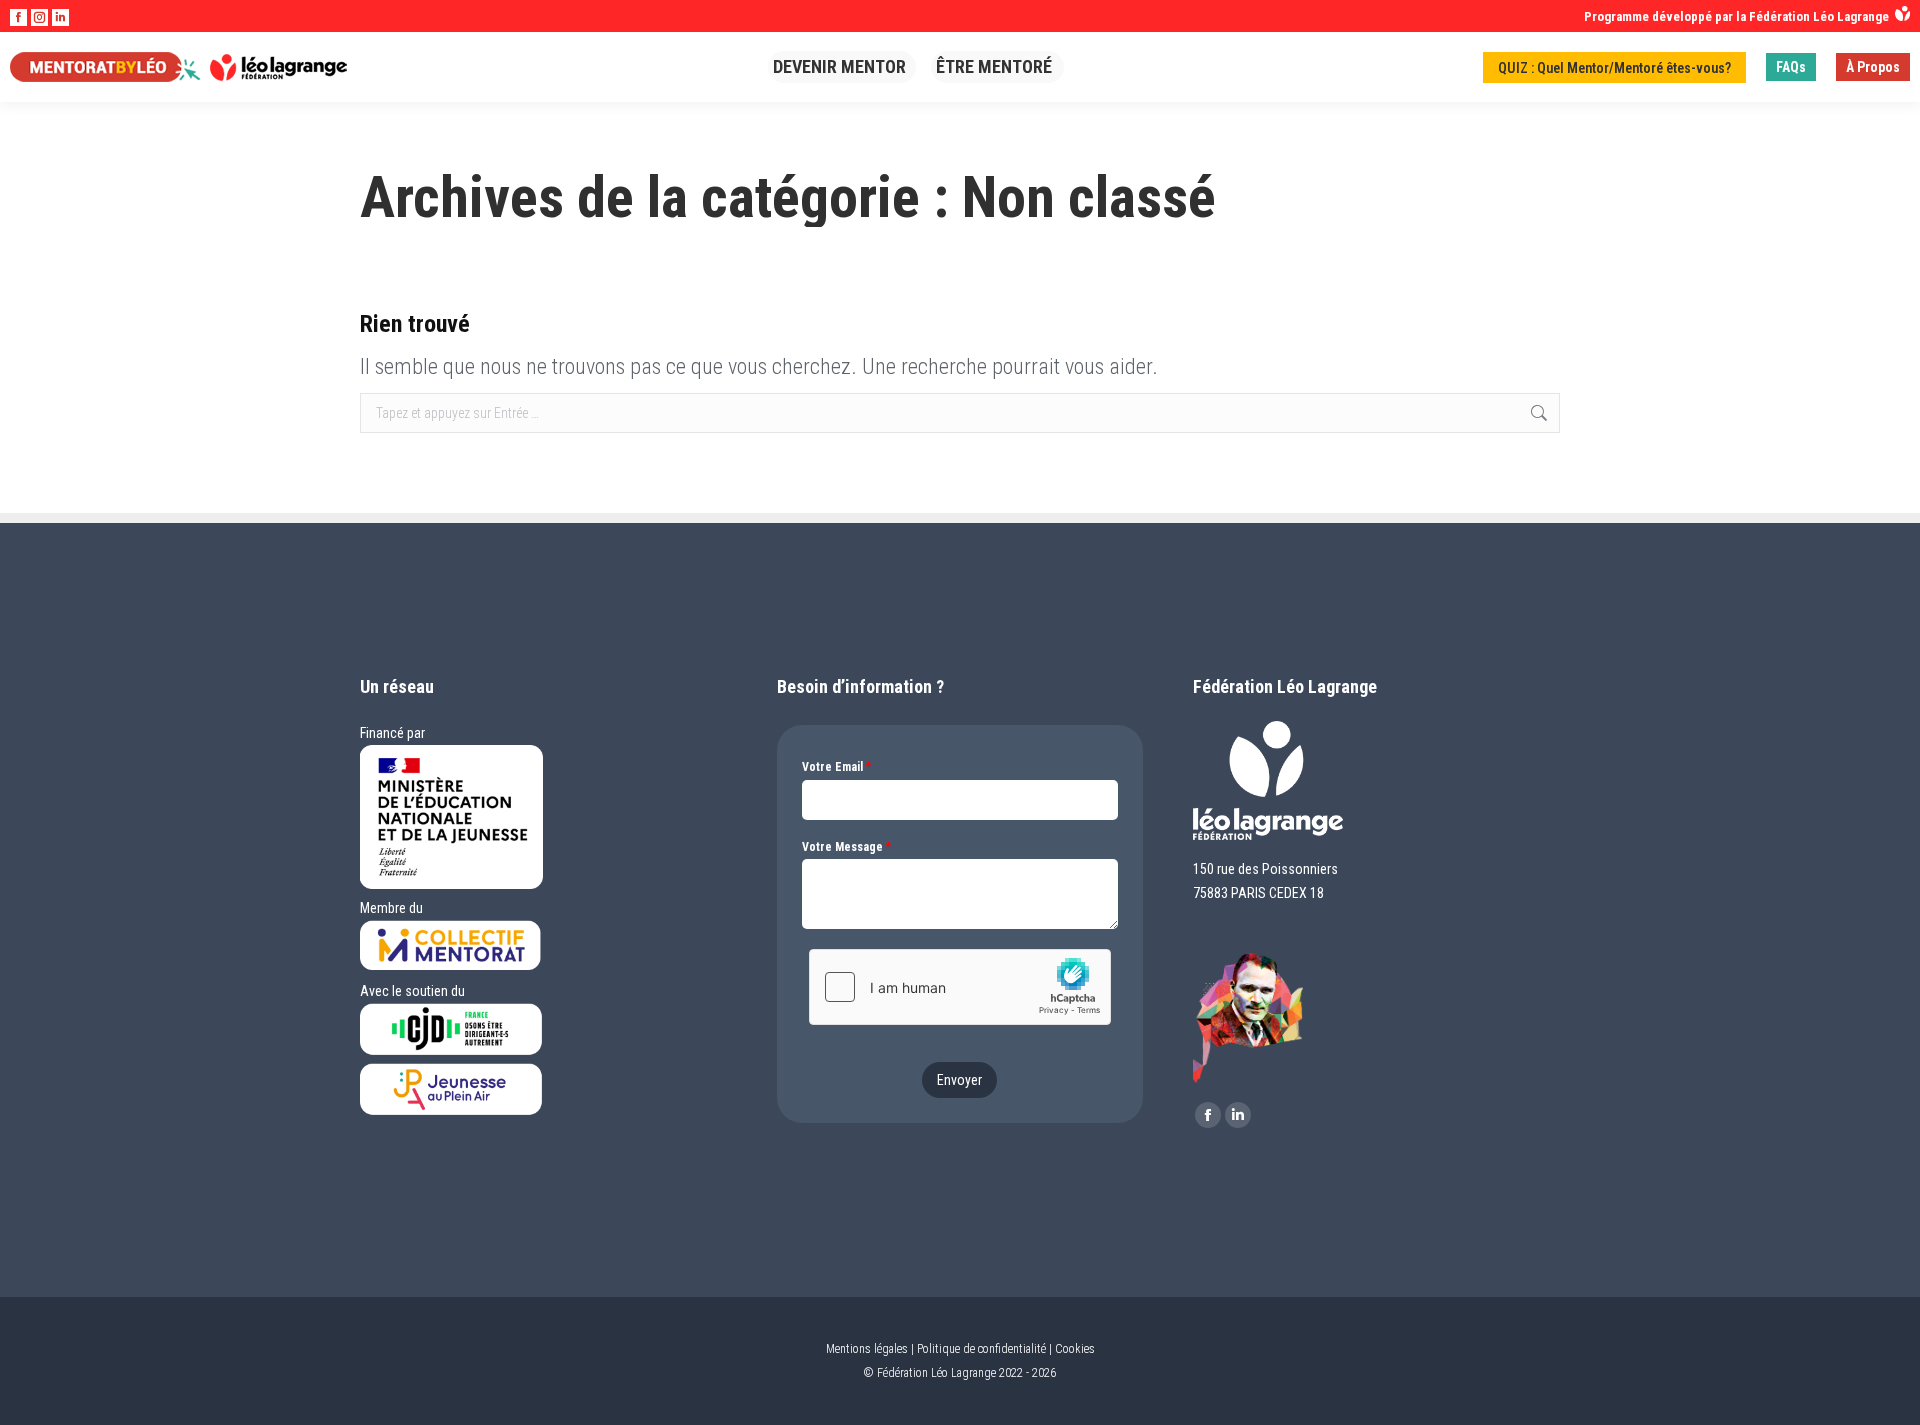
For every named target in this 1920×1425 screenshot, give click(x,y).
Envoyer (959, 1080)
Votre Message (846, 847)
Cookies (1075, 1349)
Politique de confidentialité (981, 1349)
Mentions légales (867, 1349)
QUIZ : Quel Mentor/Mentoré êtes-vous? (1614, 68)
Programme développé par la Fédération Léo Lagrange (1739, 16)
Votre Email (836, 767)
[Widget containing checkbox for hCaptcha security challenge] (960, 987)
